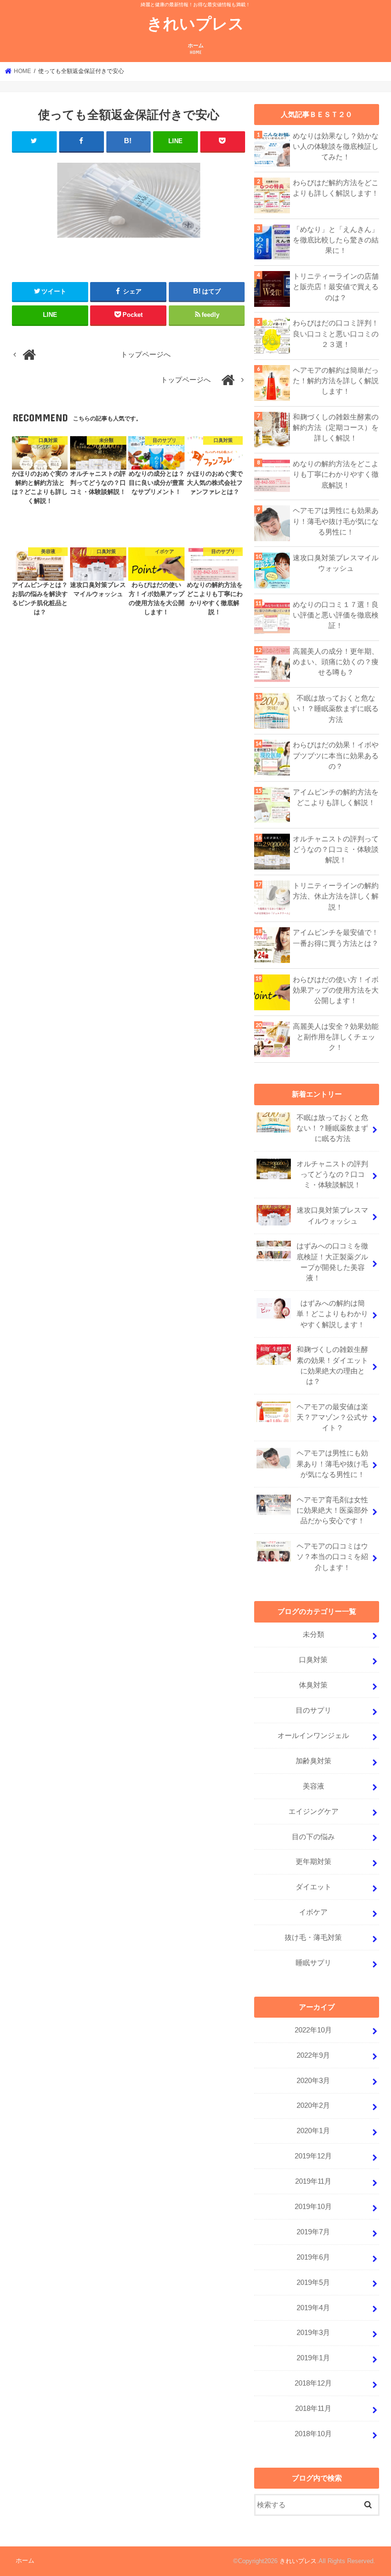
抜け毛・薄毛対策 (313, 1937)
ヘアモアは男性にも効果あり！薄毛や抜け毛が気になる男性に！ (336, 521)
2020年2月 (313, 2105)
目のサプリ (314, 1710)
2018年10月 (313, 2434)
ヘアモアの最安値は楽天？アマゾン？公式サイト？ (332, 1417)
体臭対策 (313, 1685)
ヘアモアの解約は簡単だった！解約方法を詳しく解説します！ (336, 381)
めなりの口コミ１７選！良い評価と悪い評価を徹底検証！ (336, 615)
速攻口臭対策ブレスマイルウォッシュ (336, 563)
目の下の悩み (313, 1837)
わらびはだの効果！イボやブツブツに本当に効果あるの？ (336, 755)
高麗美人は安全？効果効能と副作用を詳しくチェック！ (336, 1037)
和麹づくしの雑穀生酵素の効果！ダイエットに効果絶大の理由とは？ (332, 1366)
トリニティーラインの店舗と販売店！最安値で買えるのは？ (336, 287)
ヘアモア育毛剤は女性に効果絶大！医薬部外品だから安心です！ (332, 1510)
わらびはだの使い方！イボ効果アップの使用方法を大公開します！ (336, 990)
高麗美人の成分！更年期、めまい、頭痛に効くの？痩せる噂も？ (336, 662)
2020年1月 (313, 2131)
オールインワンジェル (313, 1736)
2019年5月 (313, 2283)
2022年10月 (313, 2030)
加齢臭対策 (314, 1761)
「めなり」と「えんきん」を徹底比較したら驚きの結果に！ (336, 240)
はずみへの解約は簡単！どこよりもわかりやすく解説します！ (332, 1314)
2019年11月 (313, 2181)
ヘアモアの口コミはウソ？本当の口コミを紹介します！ (332, 1557)
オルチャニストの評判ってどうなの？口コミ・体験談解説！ (336, 849)
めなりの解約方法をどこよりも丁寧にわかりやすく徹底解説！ (336, 474)
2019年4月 (313, 2308)
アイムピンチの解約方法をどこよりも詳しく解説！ (336, 797)
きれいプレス (195, 23)
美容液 (314, 1786)
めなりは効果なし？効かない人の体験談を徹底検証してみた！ (336, 147)
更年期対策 (314, 1862)
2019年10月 (313, 2207)
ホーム (196, 49)
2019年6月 (313, 2257)
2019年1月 (313, 2358)
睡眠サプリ (314, 1963)
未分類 (314, 1634)
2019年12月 (313, 2156)
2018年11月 (313, 2408)
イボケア (313, 1912)
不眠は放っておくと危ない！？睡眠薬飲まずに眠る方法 (336, 709)
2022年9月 (313, 2055)
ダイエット (314, 1887)
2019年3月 (313, 2333)
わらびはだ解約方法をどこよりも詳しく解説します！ (336, 188)
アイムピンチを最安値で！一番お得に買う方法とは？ (336, 938)
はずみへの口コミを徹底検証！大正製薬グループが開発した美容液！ (332, 1262)
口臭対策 (313, 1660)
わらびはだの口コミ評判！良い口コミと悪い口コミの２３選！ (336, 334)
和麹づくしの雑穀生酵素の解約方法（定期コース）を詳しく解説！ (336, 428)
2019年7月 (313, 2232)
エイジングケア (314, 1812)
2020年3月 (313, 2081)
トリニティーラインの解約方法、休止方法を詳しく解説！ (336, 896)
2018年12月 (313, 2383)
